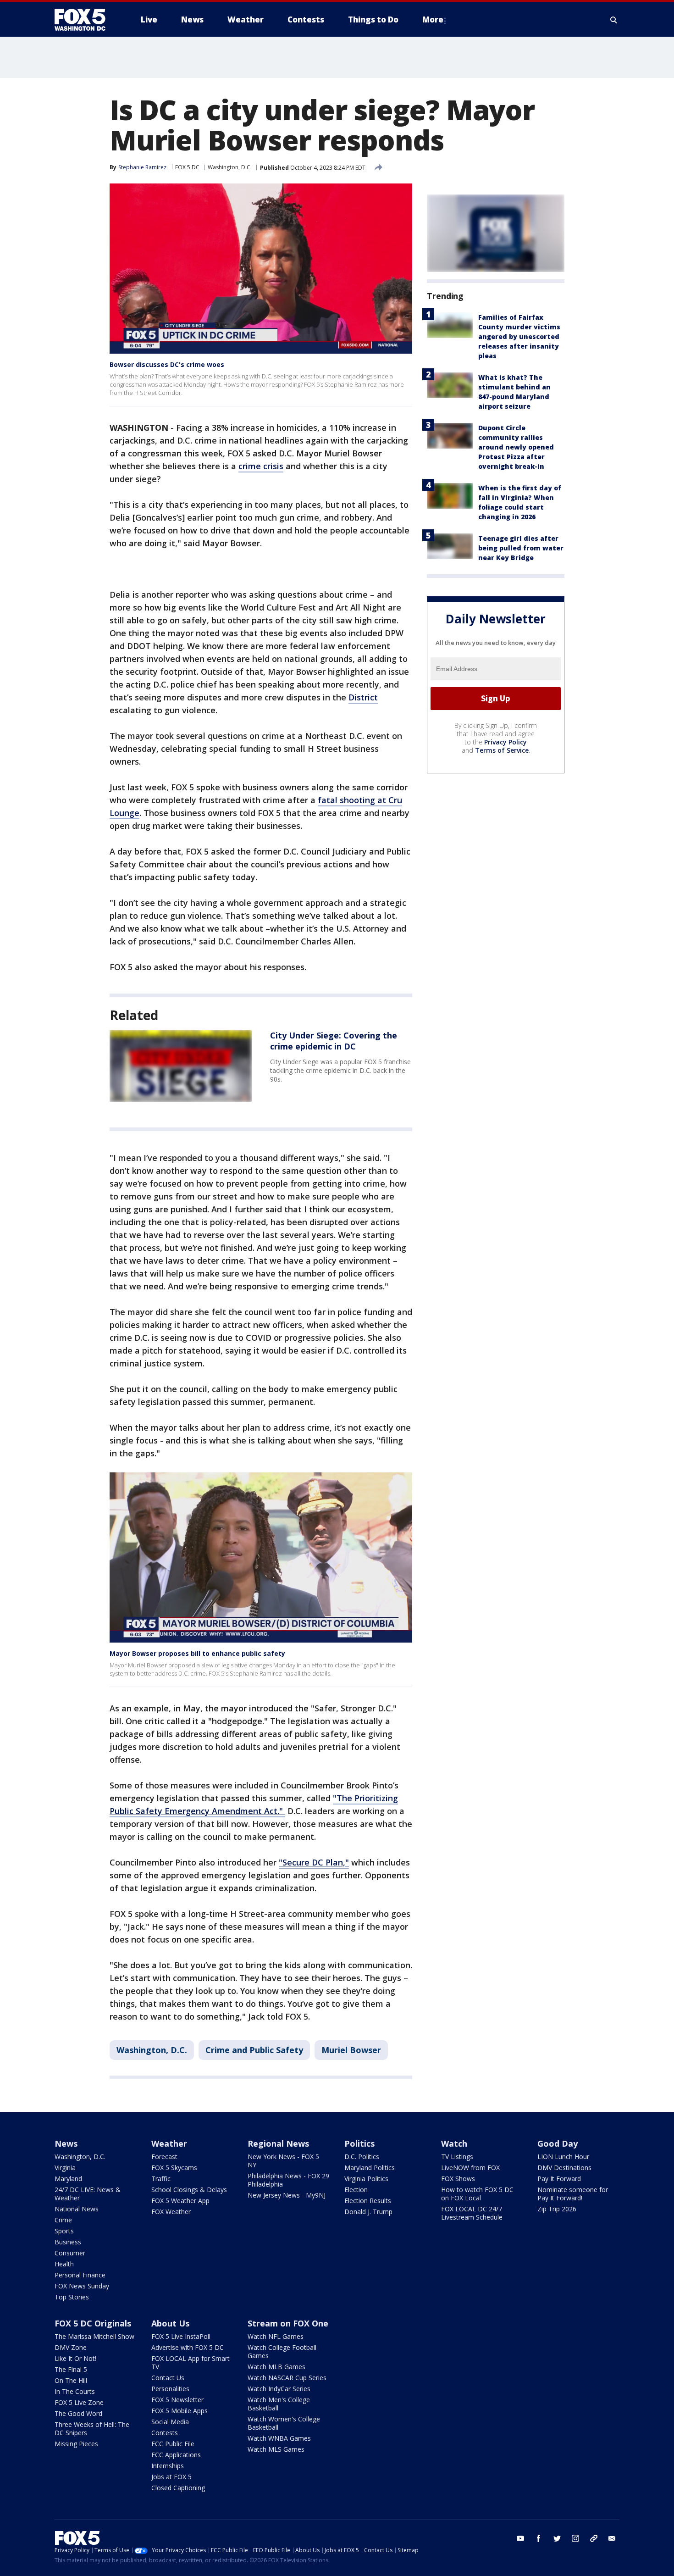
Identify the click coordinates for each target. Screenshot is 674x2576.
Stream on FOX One (288, 2323)
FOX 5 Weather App (180, 2201)
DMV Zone (71, 2347)
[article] (181, 1066)
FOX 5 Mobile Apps (180, 2411)
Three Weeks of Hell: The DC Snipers (92, 2429)
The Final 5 (71, 2369)
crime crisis (261, 466)
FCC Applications (176, 2455)
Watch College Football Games (282, 2351)
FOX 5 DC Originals (93, 2323)
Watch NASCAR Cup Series (287, 2378)
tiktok (594, 2538)
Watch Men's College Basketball (279, 2404)
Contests (165, 2433)
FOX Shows (458, 2179)
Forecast (164, 2157)
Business (68, 2242)
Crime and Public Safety (254, 2050)
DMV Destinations (564, 2168)
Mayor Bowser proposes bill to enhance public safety (197, 1653)
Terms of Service (502, 750)
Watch (454, 2143)
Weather (169, 2143)
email (612, 2538)
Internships (168, 2466)
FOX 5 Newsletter (177, 2400)
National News (77, 2209)
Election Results (368, 2201)
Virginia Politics (366, 2179)
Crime (63, 2220)
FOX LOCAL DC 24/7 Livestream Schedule (472, 2213)
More (433, 19)
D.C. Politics (362, 2157)
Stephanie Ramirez (142, 167)
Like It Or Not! (75, 2358)
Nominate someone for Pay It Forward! (573, 2194)
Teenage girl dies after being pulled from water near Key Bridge (521, 548)
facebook (539, 2538)
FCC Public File (173, 2444)
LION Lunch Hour (563, 2157)
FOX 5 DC (187, 167)
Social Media (170, 2422)
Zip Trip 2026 (557, 2209)
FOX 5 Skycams (174, 2168)
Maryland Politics (370, 2168)
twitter (557, 2538)
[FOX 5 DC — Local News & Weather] (85, 20)
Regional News (278, 2143)
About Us (170, 2323)
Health (64, 2264)
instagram (575, 2538)
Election (356, 2190)
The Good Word (78, 2413)
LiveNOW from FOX (470, 2168)
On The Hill (71, 2380)
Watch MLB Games (276, 2367)
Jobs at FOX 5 (171, 2477)
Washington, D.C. (230, 167)
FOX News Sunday (82, 2286)
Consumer (70, 2253)
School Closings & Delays (189, 2190)
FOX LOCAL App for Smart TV (191, 2362)
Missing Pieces (76, 2444)
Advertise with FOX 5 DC (188, 2347)
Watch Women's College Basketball (284, 2423)
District (363, 697)
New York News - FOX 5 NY (283, 2161)
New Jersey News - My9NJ (287, 2195)
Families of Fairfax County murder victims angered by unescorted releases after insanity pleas (519, 336)
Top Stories (72, 2297)
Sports (64, 2231)
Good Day (558, 2143)
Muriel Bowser (351, 2050)
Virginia (65, 2168)
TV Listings (457, 2157)
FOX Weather (171, 2212)
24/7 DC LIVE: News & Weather (88, 2194)
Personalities (170, 2389)
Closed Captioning (178, 2488)
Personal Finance (80, 2275)
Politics (359, 2143)
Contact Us (168, 2378)
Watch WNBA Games (279, 2438)
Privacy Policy (505, 742)
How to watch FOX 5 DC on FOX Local (477, 2194)
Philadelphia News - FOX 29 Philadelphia (288, 2180)
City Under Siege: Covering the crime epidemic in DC (334, 1041)
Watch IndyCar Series (279, 2389)
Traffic (161, 2179)
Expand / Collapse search (614, 20)
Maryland (68, 2179)
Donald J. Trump (368, 2212)
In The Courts (75, 2391)
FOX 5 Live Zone (79, 2402)
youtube (520, 2538)
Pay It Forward (559, 2179)
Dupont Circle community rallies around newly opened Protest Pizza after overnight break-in (516, 447)
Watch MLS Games (276, 2449)
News (66, 2143)
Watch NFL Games (276, 2336)
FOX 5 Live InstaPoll (181, 2336)
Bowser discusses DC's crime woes (167, 364)
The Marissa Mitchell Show (94, 2336)
